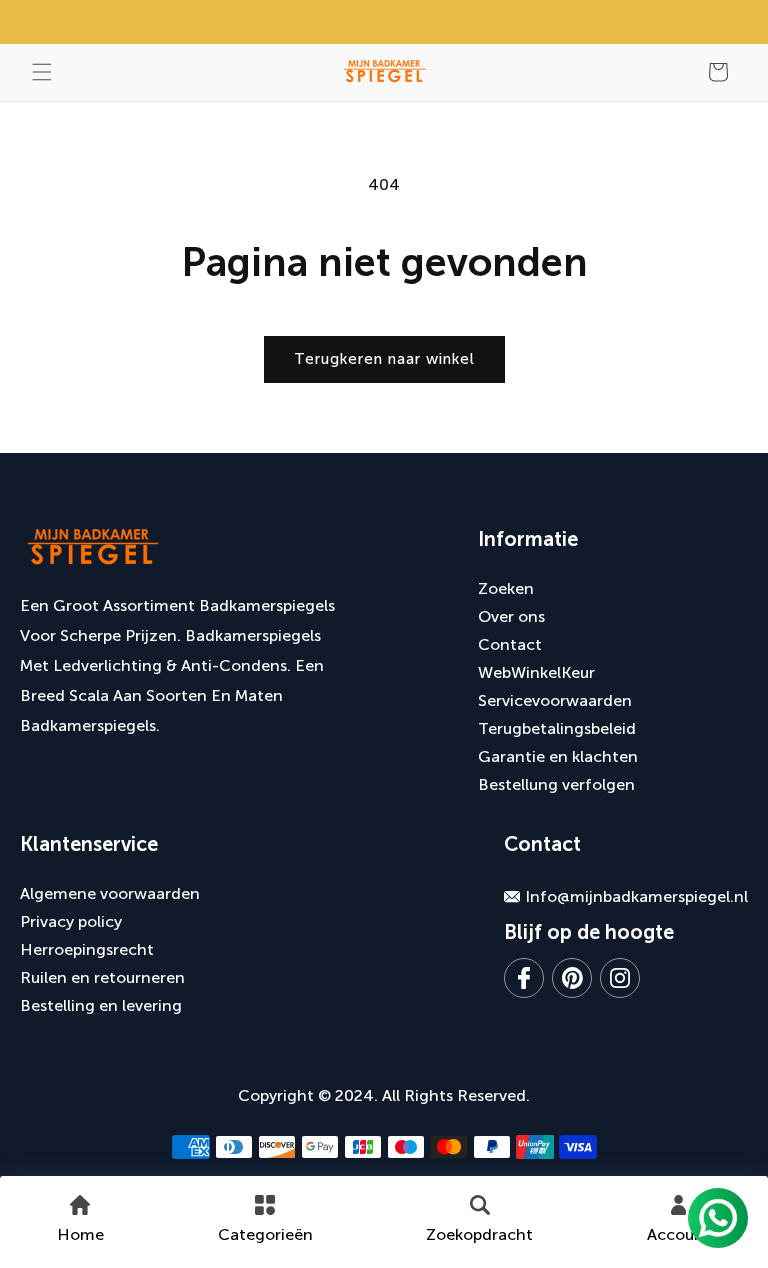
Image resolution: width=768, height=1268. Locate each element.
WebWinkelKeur (536, 672)
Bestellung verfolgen (556, 784)
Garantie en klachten (558, 756)
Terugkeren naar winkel (384, 359)
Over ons (511, 616)
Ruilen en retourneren (102, 977)
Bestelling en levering (101, 1005)
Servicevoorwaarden (555, 700)
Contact (510, 644)
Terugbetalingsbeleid (557, 728)
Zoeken (506, 588)
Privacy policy (71, 921)
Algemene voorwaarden (110, 893)
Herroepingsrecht (87, 949)
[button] (42, 72)
